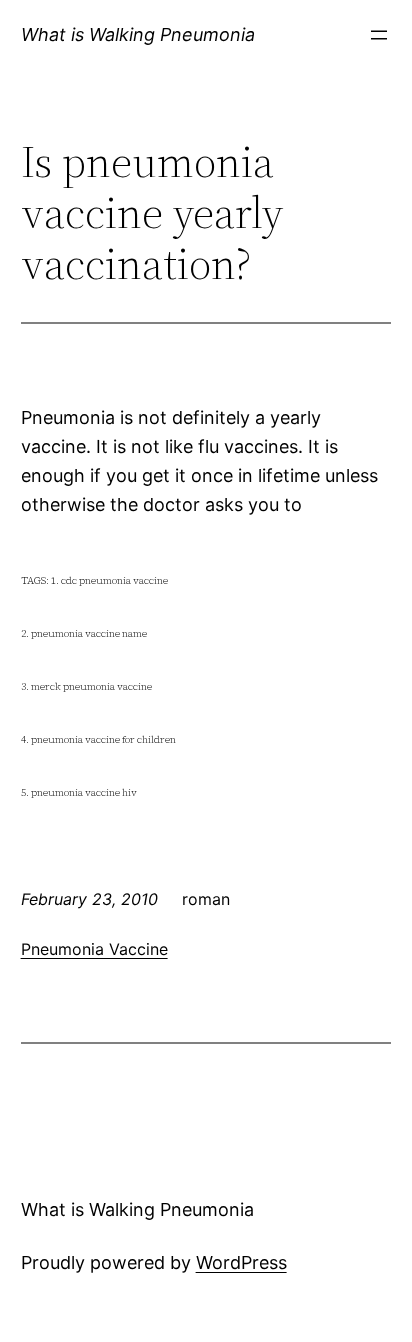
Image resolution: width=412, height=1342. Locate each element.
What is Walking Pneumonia (138, 34)
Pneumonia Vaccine (94, 949)
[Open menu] (379, 35)
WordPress (241, 1262)
